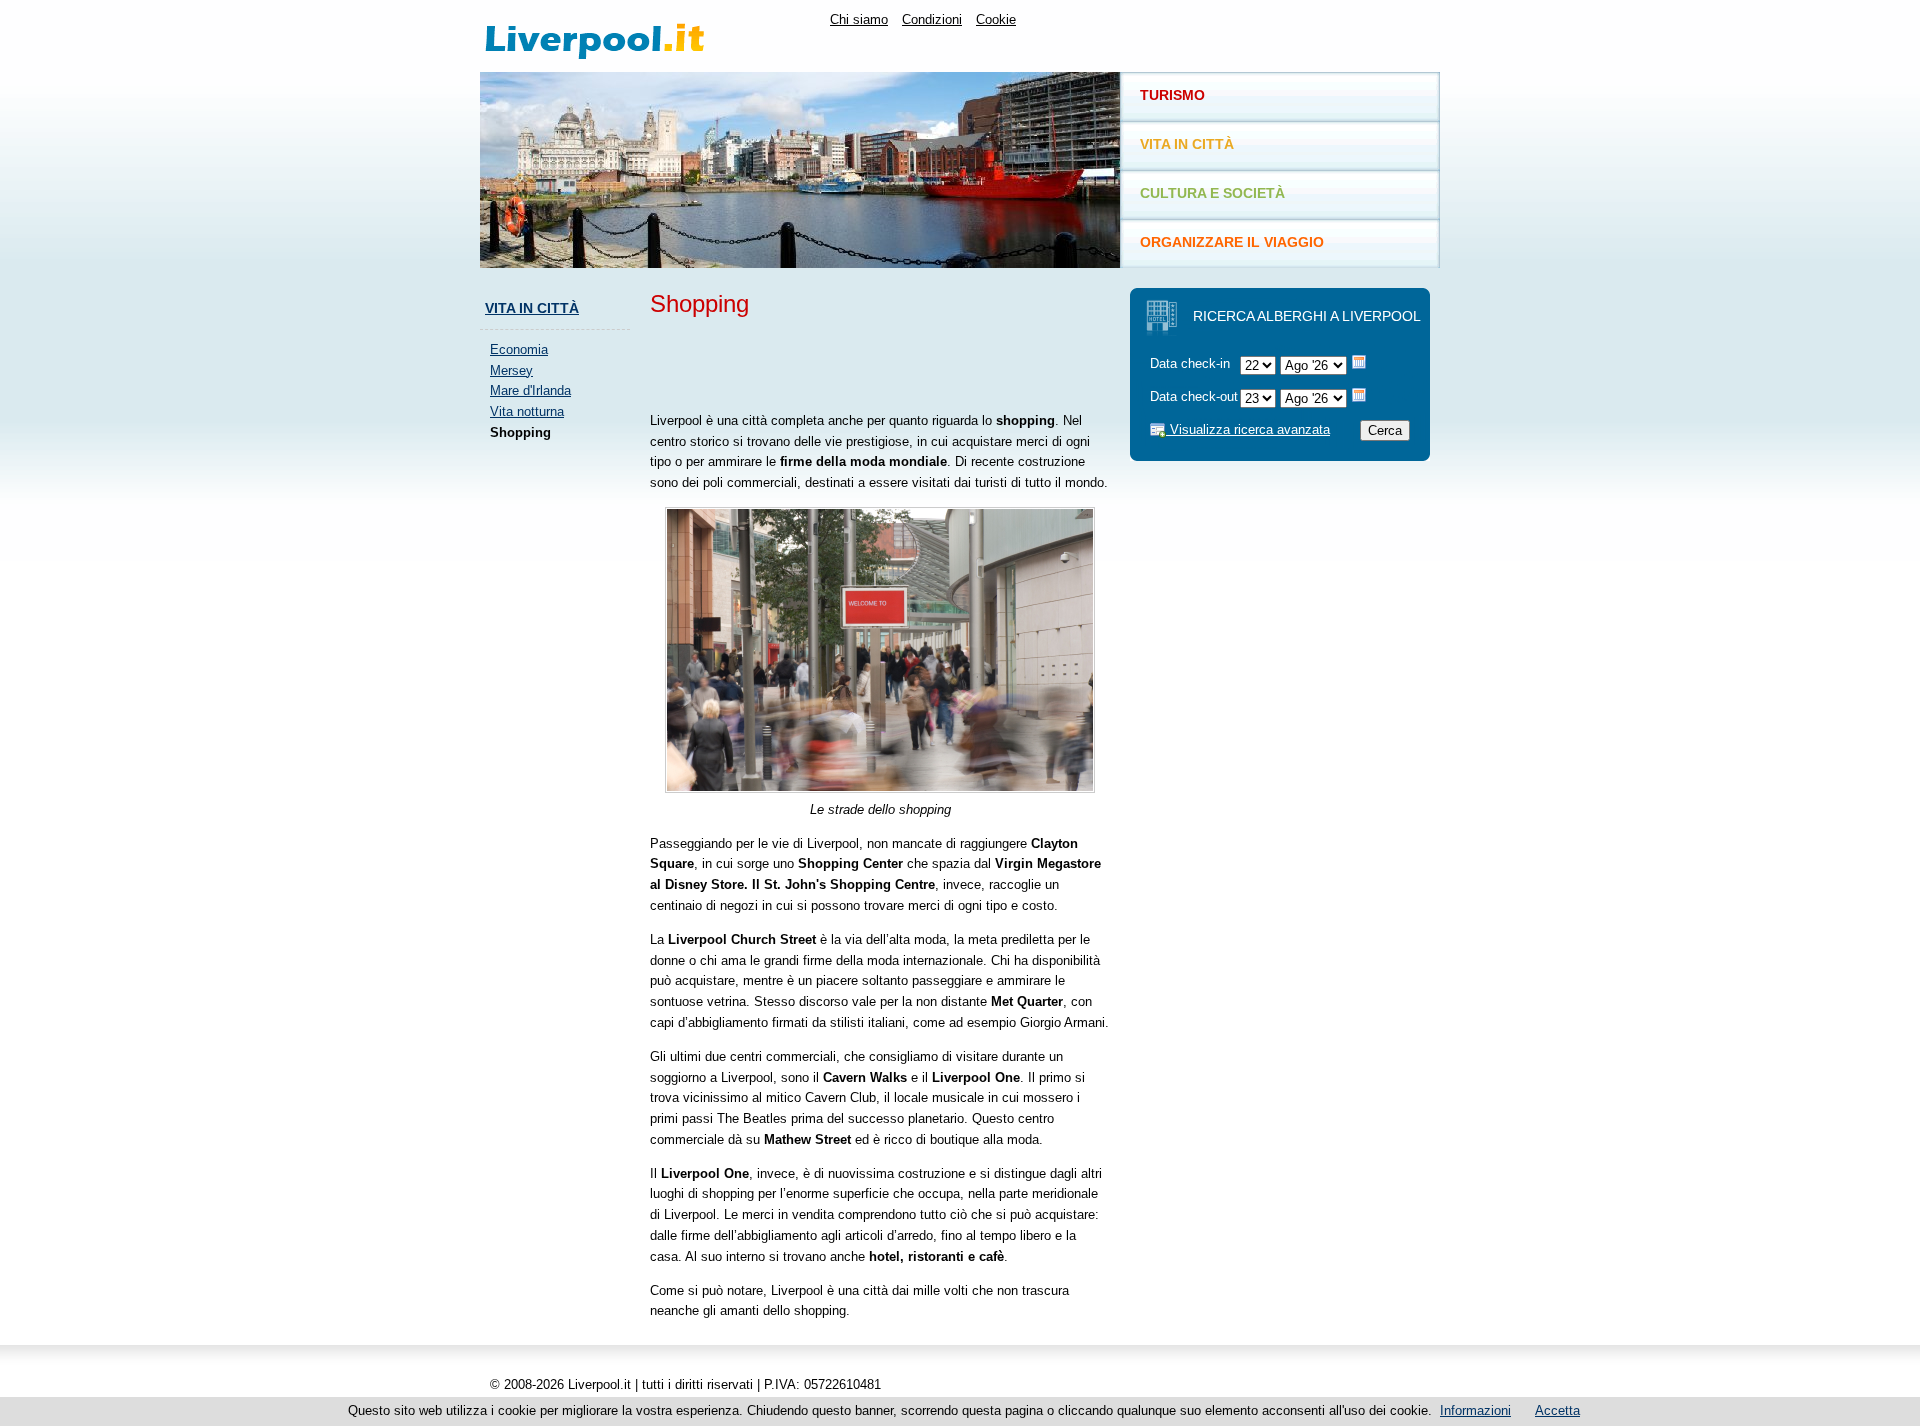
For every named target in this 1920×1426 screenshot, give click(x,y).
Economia (519, 349)
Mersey (511, 370)
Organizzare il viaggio (1232, 242)
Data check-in (1190, 363)
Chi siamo (859, 19)
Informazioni (1475, 1410)
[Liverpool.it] (634, 36)
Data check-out (1194, 396)
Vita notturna (527, 411)
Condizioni (932, 19)
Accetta (1557, 1410)
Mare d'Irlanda (530, 390)
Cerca (1385, 430)
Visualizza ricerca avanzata (1248, 429)
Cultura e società (1212, 193)
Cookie (996, 19)
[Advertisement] (560, 757)
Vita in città (532, 308)
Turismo (1172, 95)
